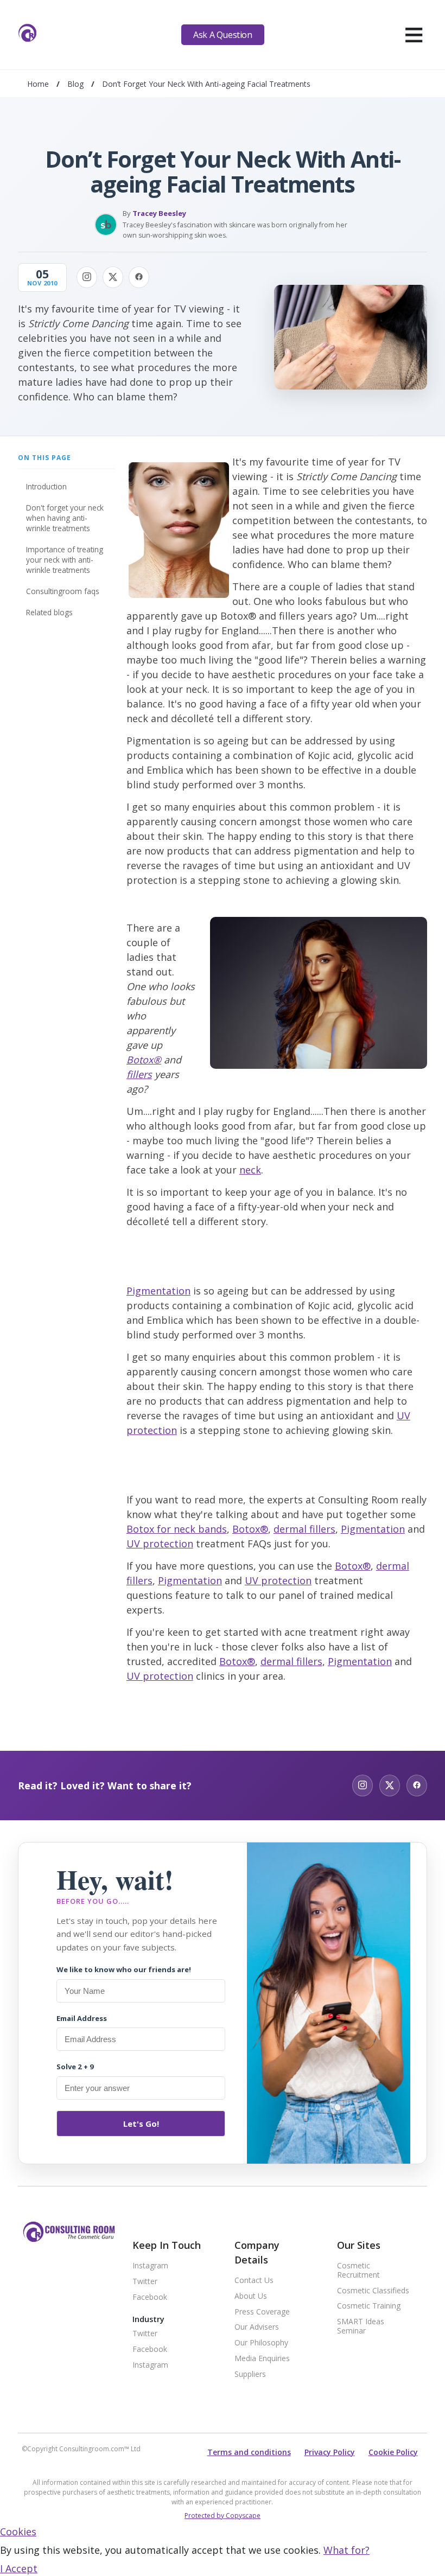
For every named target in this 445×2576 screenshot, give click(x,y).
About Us (251, 2296)
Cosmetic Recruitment (358, 2271)
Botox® (144, 1060)
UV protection (160, 1544)
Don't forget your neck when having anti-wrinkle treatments (65, 518)
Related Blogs (49, 612)
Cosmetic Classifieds (373, 2291)
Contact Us (254, 2281)
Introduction (46, 486)
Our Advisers (257, 2327)
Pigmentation (158, 1291)
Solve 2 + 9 (75, 2067)
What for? (347, 2550)
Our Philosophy (261, 2343)
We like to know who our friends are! (124, 1969)
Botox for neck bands (177, 1529)
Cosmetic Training (369, 2306)
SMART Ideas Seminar (361, 2326)
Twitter (145, 2282)
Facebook (150, 2297)
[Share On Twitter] (113, 277)
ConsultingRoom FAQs (63, 591)
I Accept (19, 2568)
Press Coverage (262, 2312)
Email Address (82, 2018)
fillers (139, 1074)
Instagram (150, 2266)
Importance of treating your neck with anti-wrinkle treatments (65, 560)
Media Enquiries (262, 2359)
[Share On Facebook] (139, 277)
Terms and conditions (249, 2452)
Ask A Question (223, 35)
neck (250, 1170)
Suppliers (250, 2374)
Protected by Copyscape (223, 2516)
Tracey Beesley (159, 213)
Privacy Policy (330, 2452)
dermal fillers (304, 1529)
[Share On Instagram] (87, 277)
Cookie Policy (393, 2452)
